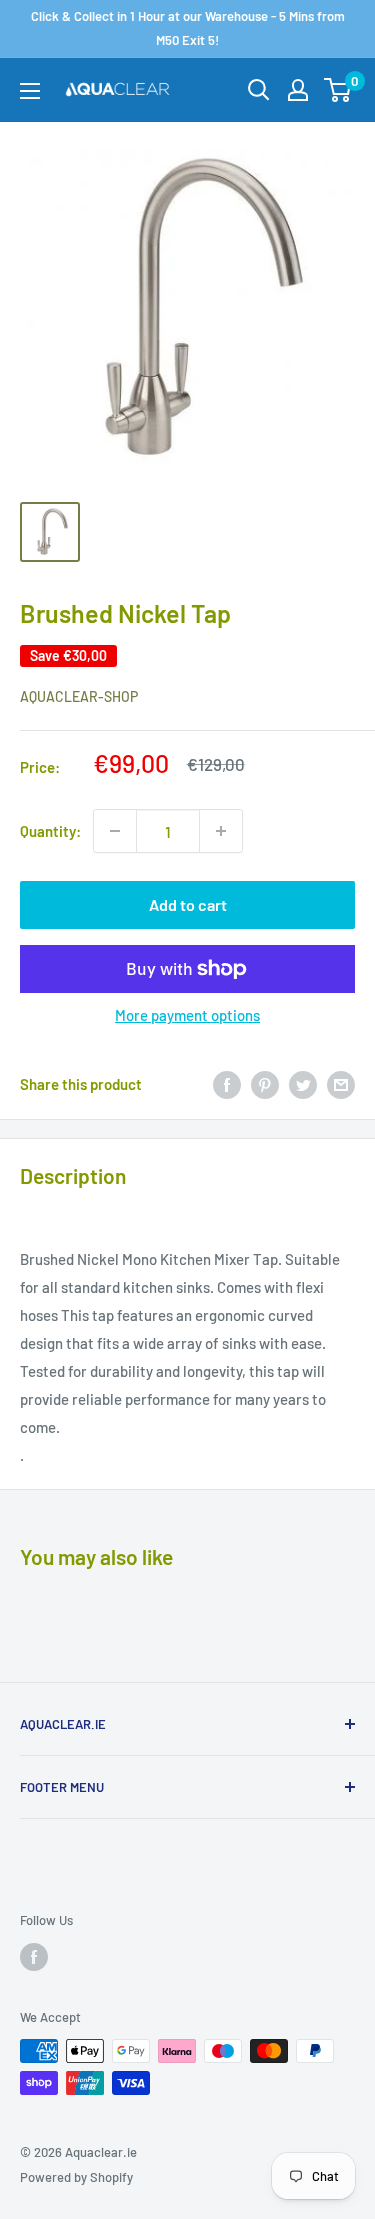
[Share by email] (341, 1084)
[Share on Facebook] (227, 1084)
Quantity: (50, 831)
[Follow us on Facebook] (34, 1957)
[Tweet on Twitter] (303, 1084)
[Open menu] (30, 91)
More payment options (187, 1015)
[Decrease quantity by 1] (115, 831)
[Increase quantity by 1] (221, 831)
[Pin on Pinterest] (265, 1084)
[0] (338, 90)
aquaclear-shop (79, 696)
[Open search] (259, 90)
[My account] (298, 90)
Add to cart (188, 904)
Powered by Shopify (76, 2177)
